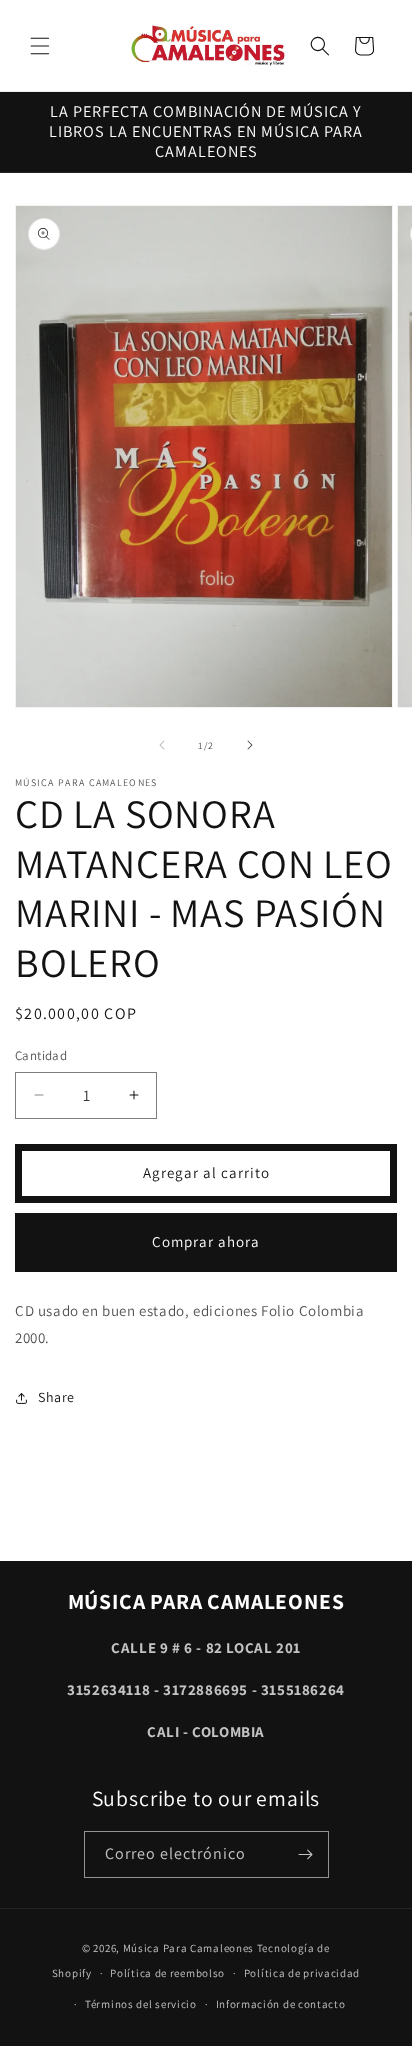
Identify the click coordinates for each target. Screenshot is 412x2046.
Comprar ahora (206, 1241)
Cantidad (41, 1055)
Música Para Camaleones (188, 1948)
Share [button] (56, 1397)
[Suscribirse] (306, 1854)
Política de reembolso (167, 1973)
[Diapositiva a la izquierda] (162, 745)
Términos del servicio (141, 2004)
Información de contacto (281, 2004)
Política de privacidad (302, 1973)
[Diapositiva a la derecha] (250, 745)
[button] (40, 46)
